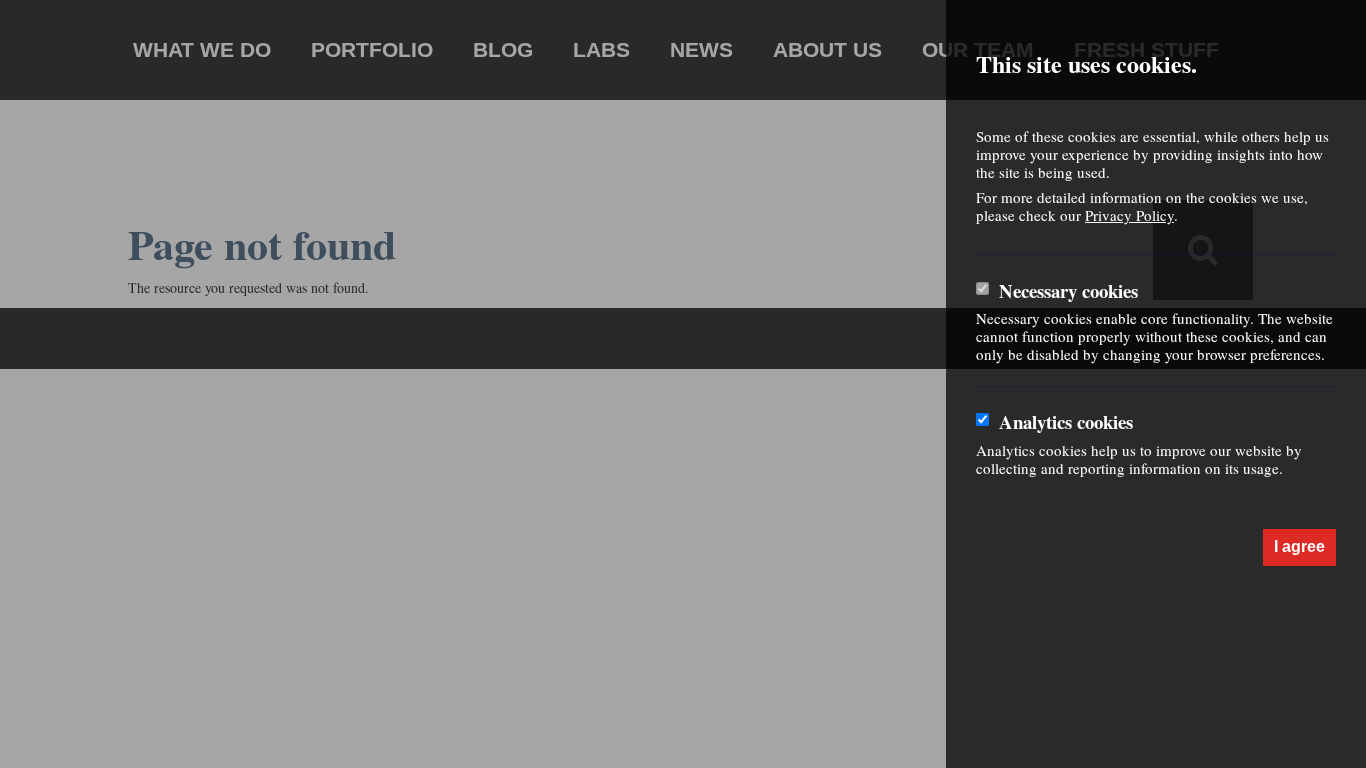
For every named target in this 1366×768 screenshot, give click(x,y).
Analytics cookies (1066, 422)
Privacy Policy (1129, 215)
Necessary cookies (1068, 291)
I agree (1299, 546)
